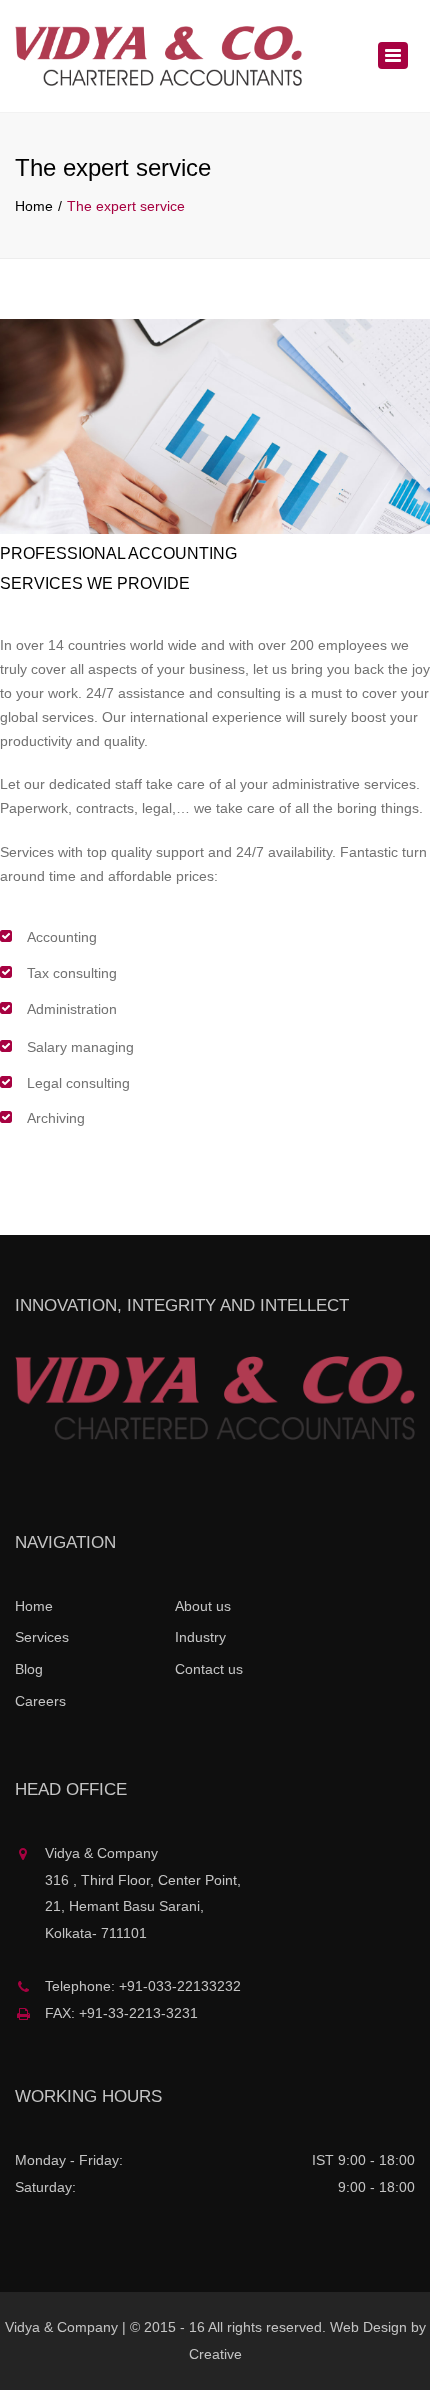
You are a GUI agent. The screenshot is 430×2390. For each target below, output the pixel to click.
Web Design (368, 2327)
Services (42, 1637)
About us (203, 1606)
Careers (40, 1701)
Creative (215, 2354)
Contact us (209, 1669)
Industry (200, 1637)
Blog (29, 1669)
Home (34, 206)
